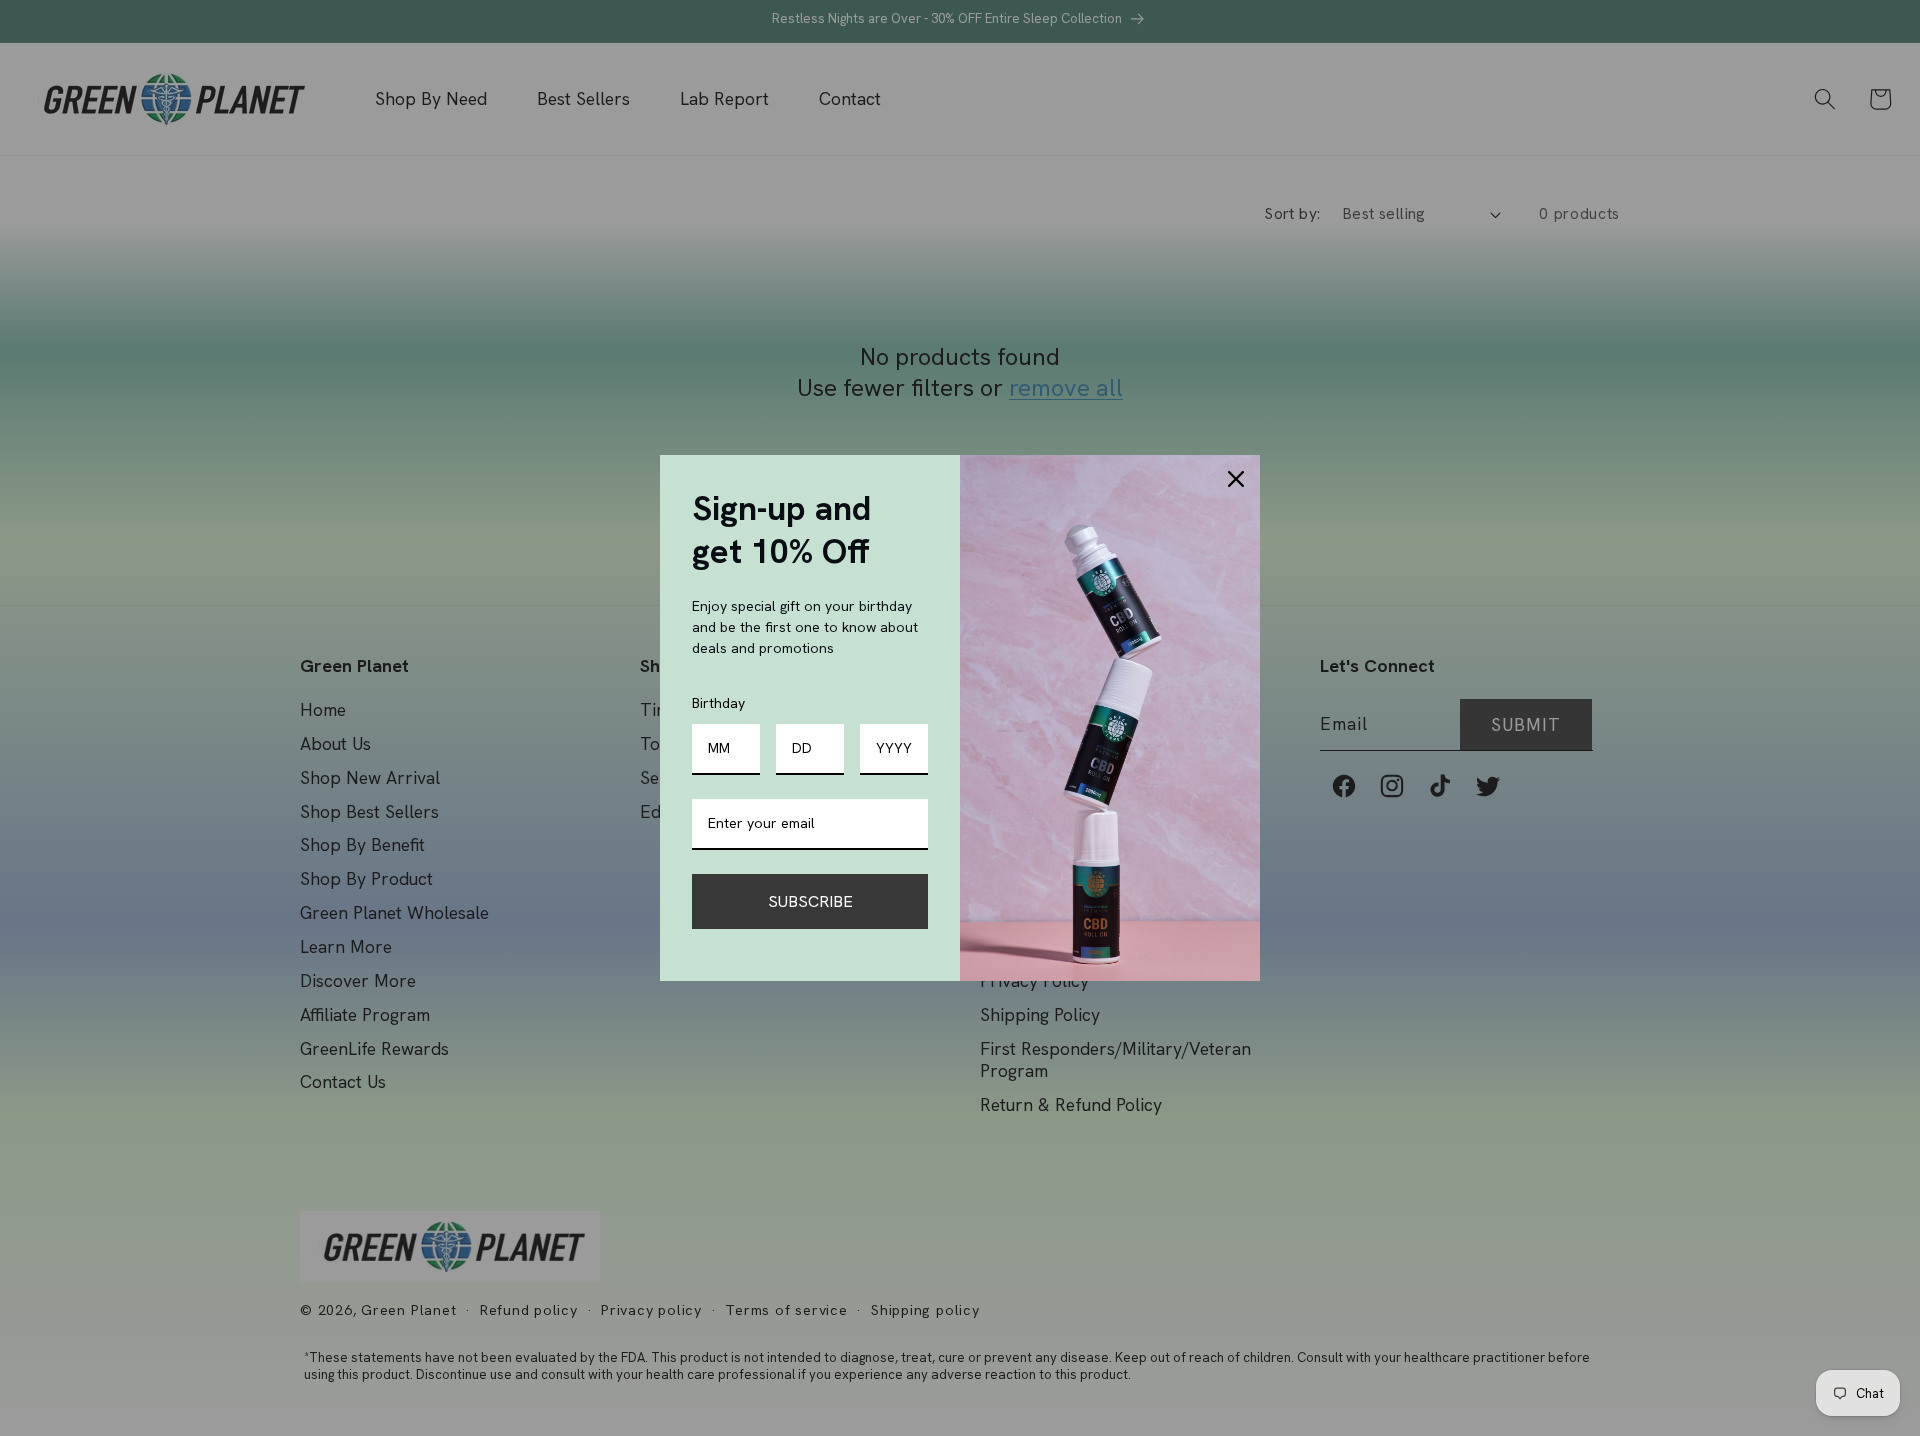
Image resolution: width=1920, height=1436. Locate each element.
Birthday (718, 703)
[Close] (1236, 479)
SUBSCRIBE (810, 901)
